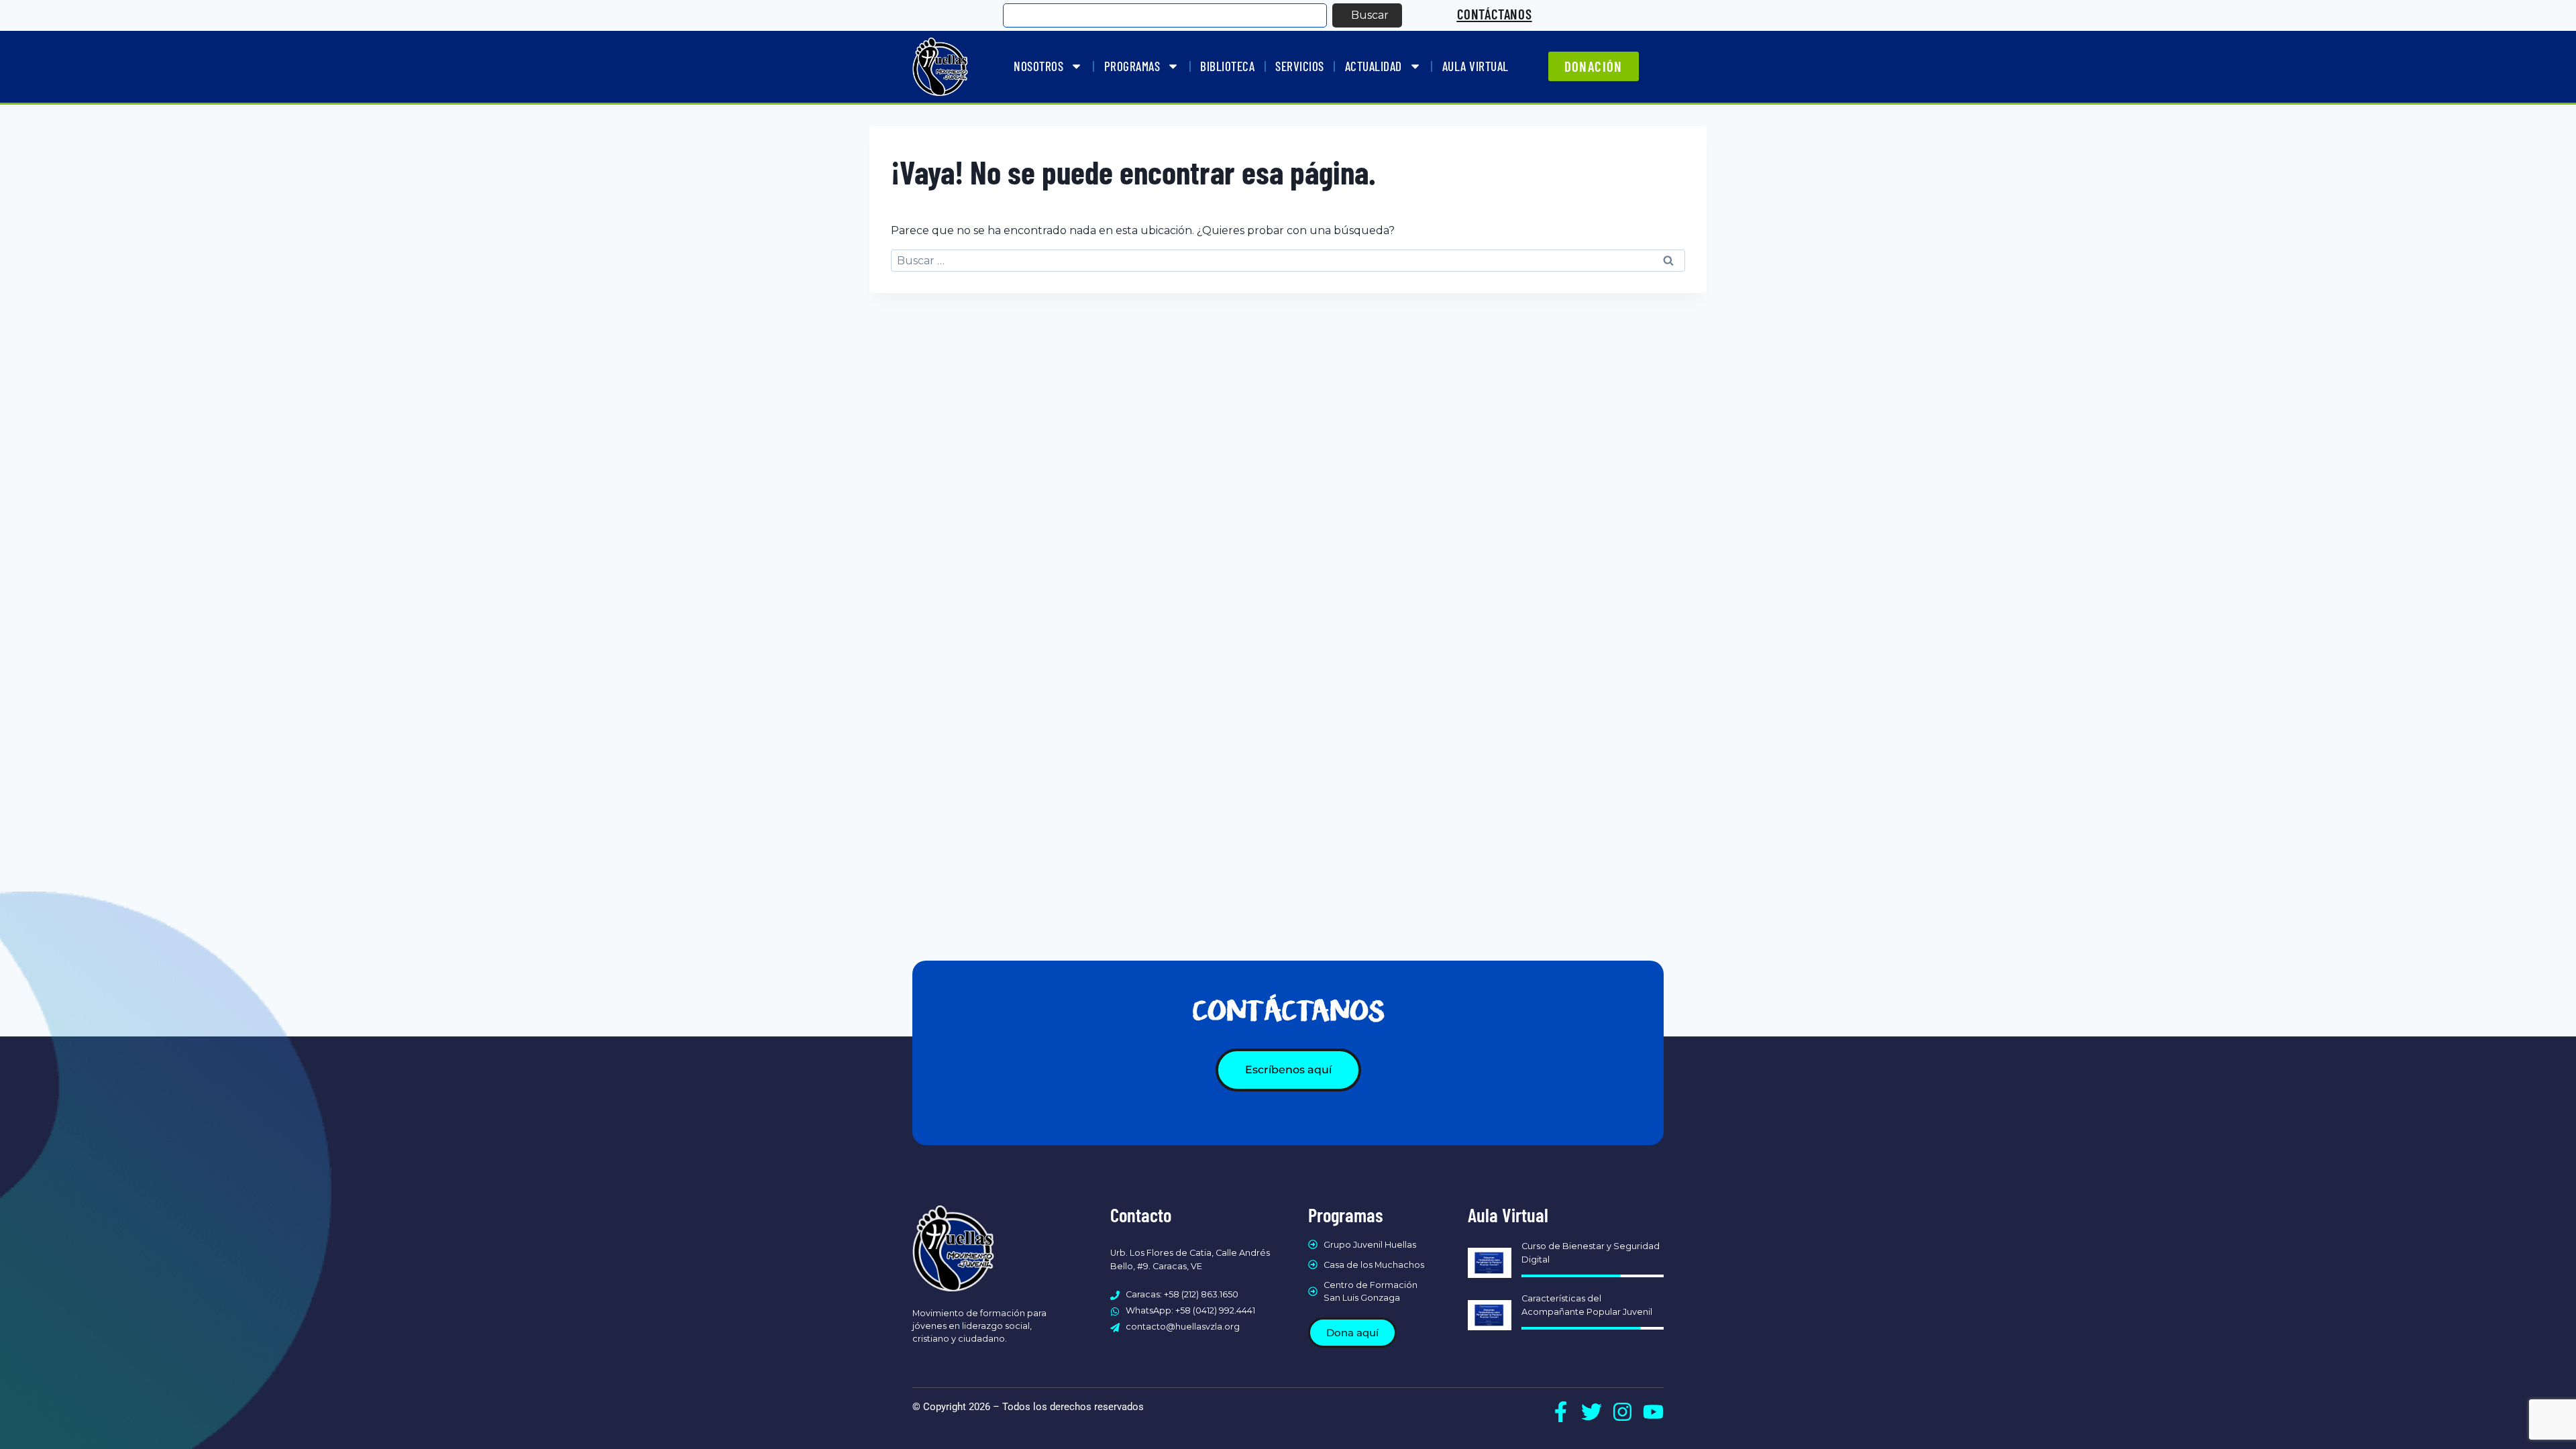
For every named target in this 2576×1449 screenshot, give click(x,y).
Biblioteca (1227, 66)
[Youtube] (1653, 1412)
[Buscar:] (1288, 261)
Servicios (1300, 66)
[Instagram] (1622, 1412)
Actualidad (1374, 66)
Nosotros (1038, 66)
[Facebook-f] (1561, 1412)
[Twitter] (1592, 1412)
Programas (1132, 66)
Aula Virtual (1475, 66)
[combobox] (1165, 15)
